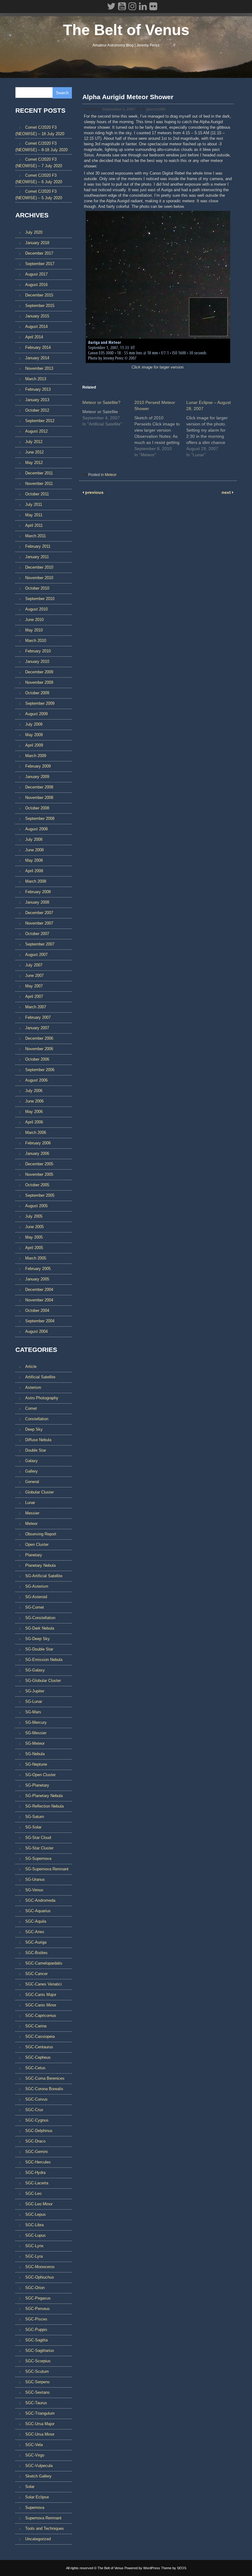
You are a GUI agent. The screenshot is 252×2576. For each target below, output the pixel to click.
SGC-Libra (34, 2225)
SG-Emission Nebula (44, 1660)
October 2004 (37, 1310)
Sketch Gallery (38, 2476)
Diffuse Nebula (38, 1440)
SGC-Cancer (36, 1974)
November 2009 (39, 682)
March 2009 (36, 756)
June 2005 (34, 1227)
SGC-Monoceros (40, 2267)
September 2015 (40, 306)
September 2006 (40, 1070)
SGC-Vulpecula (39, 2466)
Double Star (36, 1450)
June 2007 (34, 976)
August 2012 (36, 431)
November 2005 (39, 1174)
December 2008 (39, 787)
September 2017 (40, 264)
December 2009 (39, 672)
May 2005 (34, 1237)
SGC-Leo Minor (39, 2204)
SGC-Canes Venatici (43, 1984)
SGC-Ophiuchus (40, 2277)
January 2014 (37, 358)
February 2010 (38, 651)
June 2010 (34, 620)
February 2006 (38, 1143)
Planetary (34, 1555)
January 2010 (37, 661)
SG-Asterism (37, 1586)
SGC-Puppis (36, 2330)
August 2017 (36, 274)
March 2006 (36, 1133)
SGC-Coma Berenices (45, 2078)
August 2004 (36, 1331)
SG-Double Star (39, 1649)
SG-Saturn (35, 1817)
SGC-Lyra (34, 2256)
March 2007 (36, 1007)
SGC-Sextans (37, 2392)
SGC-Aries (35, 1932)
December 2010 (39, 567)
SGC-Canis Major (41, 1995)
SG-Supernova (38, 1858)
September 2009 (40, 703)
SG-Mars (33, 1712)
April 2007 (34, 996)
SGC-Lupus (35, 2235)
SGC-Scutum (37, 2371)
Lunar (30, 1503)
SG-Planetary (37, 1785)
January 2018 (37, 243)
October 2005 (37, 1185)
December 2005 (39, 1164)
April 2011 (34, 525)
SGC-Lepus (35, 2214)
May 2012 (34, 463)
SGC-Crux (34, 2110)
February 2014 (38, 347)
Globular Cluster (39, 1492)
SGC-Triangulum (40, 2413)
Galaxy (31, 1461)
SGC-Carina (36, 2026)
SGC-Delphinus (39, 2131)
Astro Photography (42, 1398)
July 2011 (34, 504)
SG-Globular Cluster (43, 1681)
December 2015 (39, 295)
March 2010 (36, 641)
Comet (31, 1408)
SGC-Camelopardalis (44, 1963)
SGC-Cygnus (37, 2120)
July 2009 (34, 724)
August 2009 (36, 714)
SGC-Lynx (34, 2246)
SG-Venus (34, 1890)
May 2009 (34, 735)
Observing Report (41, 1534)
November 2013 (39, 368)
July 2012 (34, 442)
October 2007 (37, 934)
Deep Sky (34, 1429)
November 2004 (39, 1300)
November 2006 (39, 1049)
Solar (30, 2487)
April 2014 (34, 337)
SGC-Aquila (36, 1921)
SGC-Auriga (36, 1942)
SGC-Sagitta (36, 2340)
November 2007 (39, 923)
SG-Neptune (36, 1764)
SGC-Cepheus (38, 2057)
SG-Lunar (34, 1701)
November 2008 (39, 798)
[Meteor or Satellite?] (108, 412)
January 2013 (37, 400)
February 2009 (38, 766)
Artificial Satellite (40, 1377)
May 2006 (34, 1112)
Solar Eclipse (37, 2497)
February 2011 (38, 546)
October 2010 (37, 588)
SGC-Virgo (35, 2455)
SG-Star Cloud (38, 1838)
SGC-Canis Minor (41, 2005)
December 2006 (39, 1038)
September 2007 (40, 944)
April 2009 (34, 745)
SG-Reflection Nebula (44, 1806)
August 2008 (36, 829)
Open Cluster (37, 1544)
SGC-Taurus (36, 2403)
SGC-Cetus (35, 2068)
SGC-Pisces (36, 2319)
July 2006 (34, 1091)
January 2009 (37, 777)
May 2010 (34, 630)
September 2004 (40, 1321)
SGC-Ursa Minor (40, 2434)
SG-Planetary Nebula (44, 1796)
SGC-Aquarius (38, 1911)
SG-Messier (36, 1733)
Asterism (33, 1387)
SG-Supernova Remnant (47, 1869)
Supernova (35, 2507)
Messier (32, 1513)
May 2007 (34, 986)
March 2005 (36, 1258)
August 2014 (36, 327)
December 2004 (39, 1290)
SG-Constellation (40, 1618)
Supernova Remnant (43, 2518)
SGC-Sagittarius (40, 2350)
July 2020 (34, 232)
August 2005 (36, 1206)
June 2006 (34, 1101)
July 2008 (34, 839)
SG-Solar (33, 1827)
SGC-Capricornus (41, 2016)
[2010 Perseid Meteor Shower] (160, 427)
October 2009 (37, 693)
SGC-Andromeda (40, 1900)
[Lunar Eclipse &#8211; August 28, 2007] (212, 427)
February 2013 (38, 389)
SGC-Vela (34, 2445)
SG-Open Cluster (40, 1775)
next (227, 492)
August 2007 (36, 955)
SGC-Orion (35, 2288)
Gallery (31, 1471)
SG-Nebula (35, 1754)
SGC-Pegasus (38, 2298)
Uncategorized (38, 2539)
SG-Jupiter (35, 1691)
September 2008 (40, 818)
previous (94, 492)
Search (62, 93)
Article (31, 1367)
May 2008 (34, 860)
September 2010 (40, 599)
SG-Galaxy (35, 1670)
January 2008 (37, 902)
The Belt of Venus (126, 30)
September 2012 (40, 421)
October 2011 (37, 494)
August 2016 (36, 285)
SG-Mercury (36, 1722)
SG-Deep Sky (37, 1639)
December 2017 (39, 253)
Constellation (37, 1419)
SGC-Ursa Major (40, 2424)
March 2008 (36, 881)
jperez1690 (156, 109)
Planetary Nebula (40, 1565)
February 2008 (38, 892)
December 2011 (39, 473)
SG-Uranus (35, 1879)
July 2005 (34, 1216)
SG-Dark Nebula (40, 1628)
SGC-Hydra (35, 2173)
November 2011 (39, 484)
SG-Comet (35, 1607)
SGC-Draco (35, 2141)
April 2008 (34, 871)
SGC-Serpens (37, 2382)
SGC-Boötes (36, 1953)
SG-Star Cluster (39, 1848)
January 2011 (37, 557)
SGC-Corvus (36, 2099)
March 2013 (36, 379)
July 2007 (34, 965)
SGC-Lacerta (37, 2183)
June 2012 (34, 452)
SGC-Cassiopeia (40, 2036)
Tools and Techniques (45, 2528)
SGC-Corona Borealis (44, 2089)
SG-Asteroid (36, 1597)
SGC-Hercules (38, 2162)
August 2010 (36, 609)
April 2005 (34, 1248)
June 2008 (34, 850)
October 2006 (37, 1059)
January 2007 (37, 1028)
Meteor (111, 475)
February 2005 (38, 1269)
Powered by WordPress (142, 2568)
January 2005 (37, 1279)
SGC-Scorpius (38, 2361)
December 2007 (39, 913)
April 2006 (34, 1122)
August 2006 (36, 1080)
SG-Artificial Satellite (44, 1576)
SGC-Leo (33, 2193)
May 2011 (34, 515)
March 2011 (35, 536)
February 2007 (38, 1017)
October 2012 (37, 410)
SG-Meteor (35, 1743)
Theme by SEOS (174, 2568)
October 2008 (37, 808)
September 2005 (40, 1195)
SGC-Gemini (36, 2152)
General (32, 1482)
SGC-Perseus (37, 2309)
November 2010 (39, 578)
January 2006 (37, 1153)
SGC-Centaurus (39, 2047)
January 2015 (37, 316)
